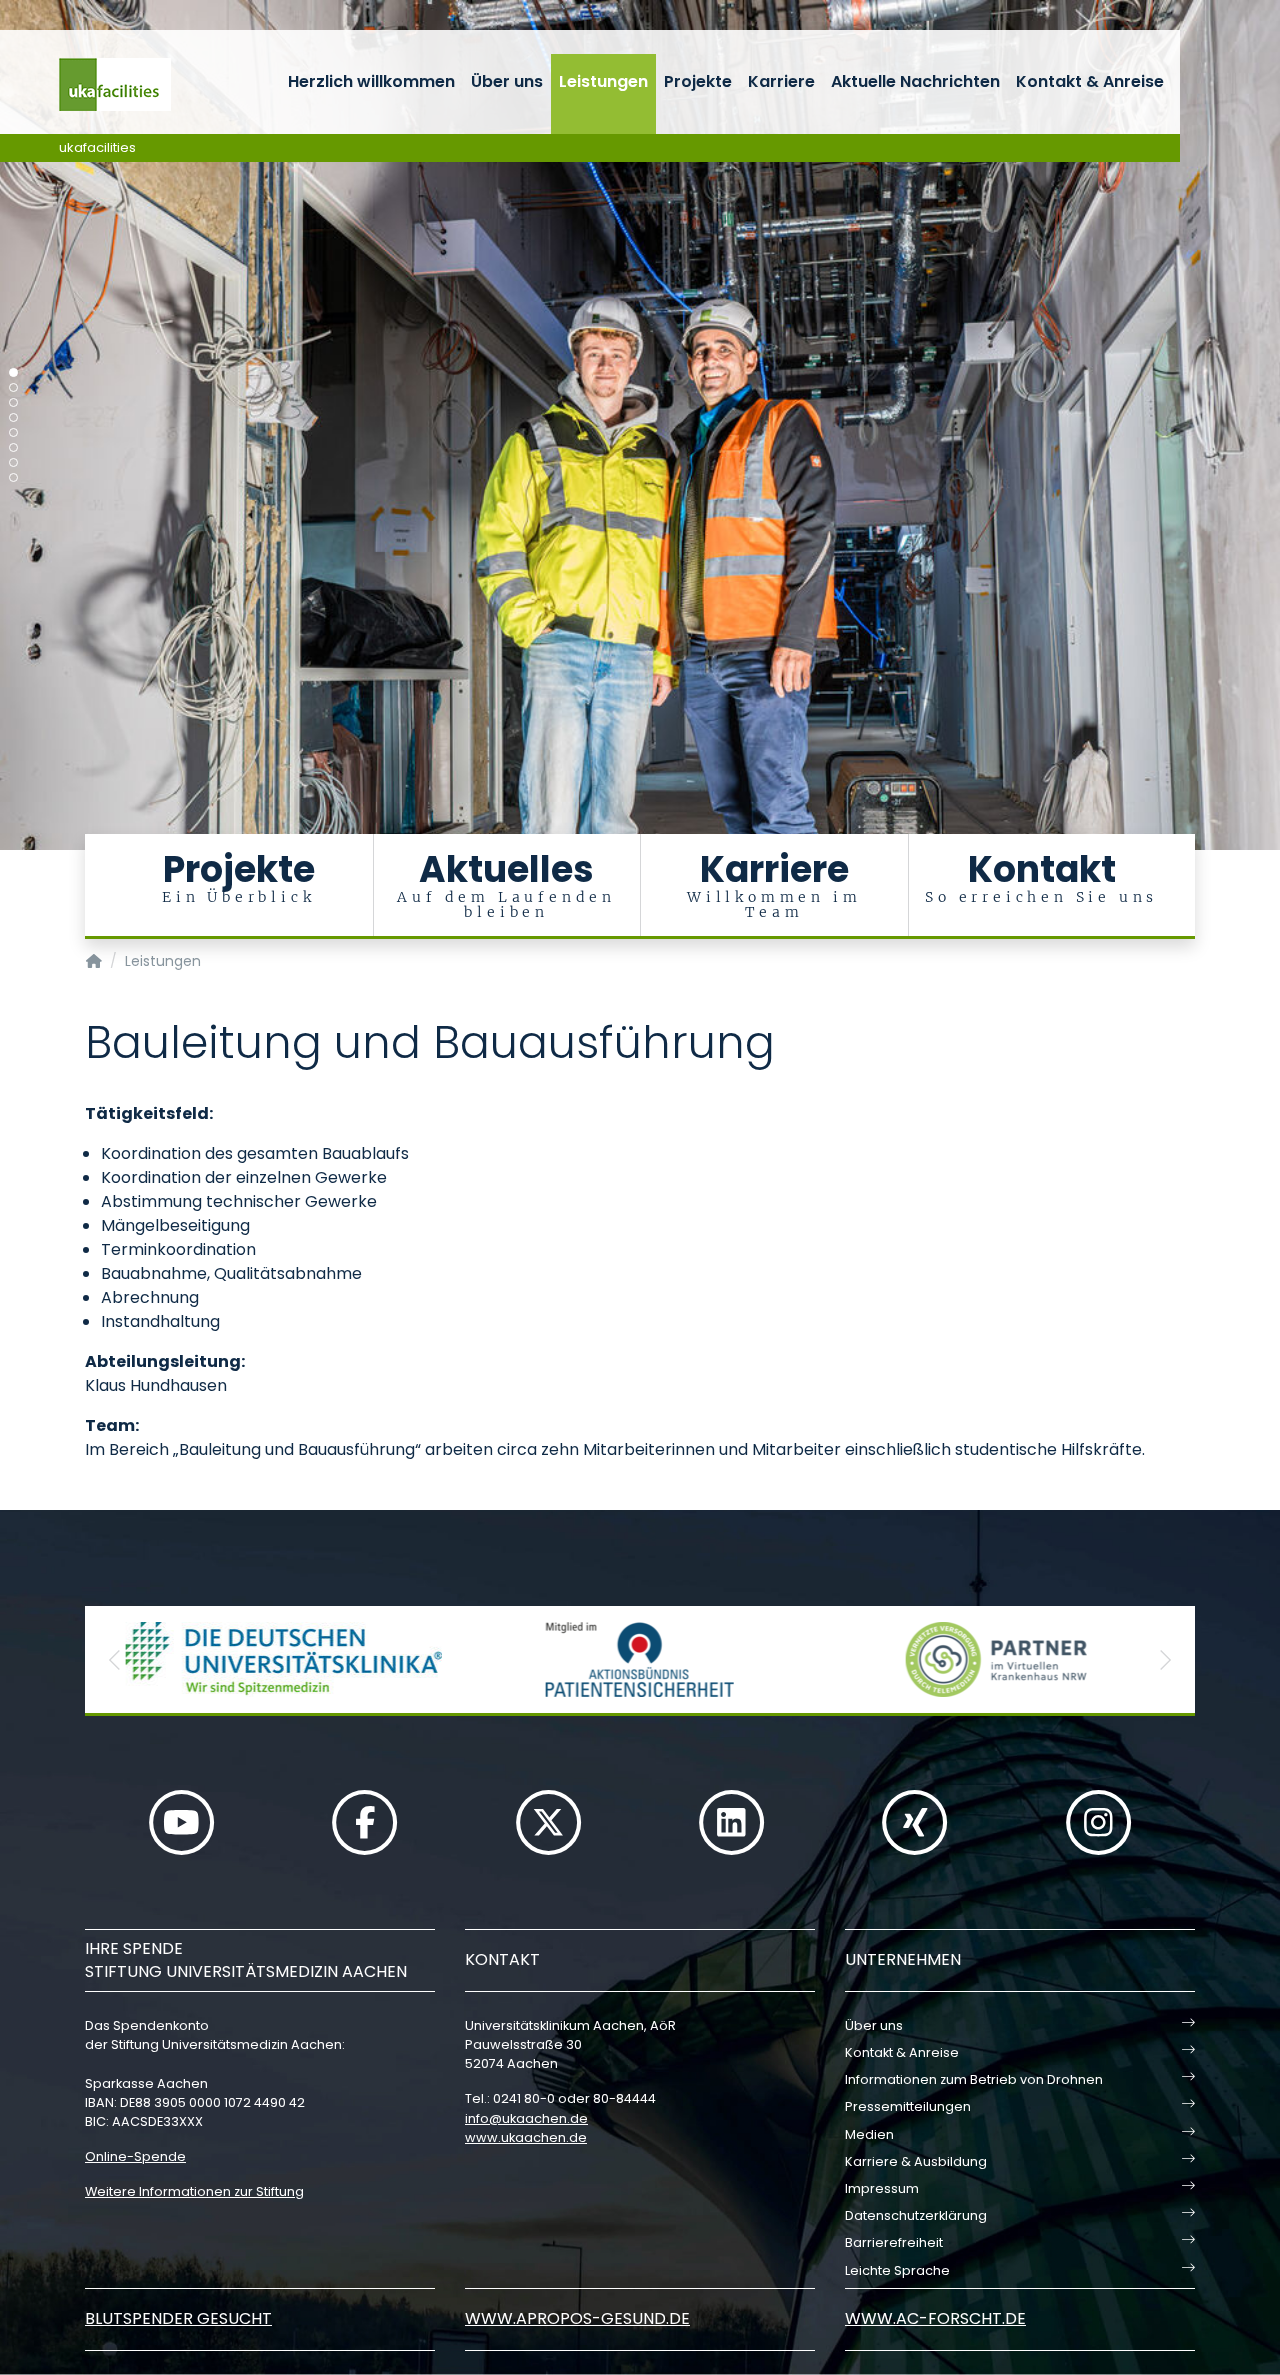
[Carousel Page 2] (13, 387)
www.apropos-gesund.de (577, 2318)
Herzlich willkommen (371, 81)
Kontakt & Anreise (1090, 81)
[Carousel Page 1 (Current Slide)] (13, 372)
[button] (115, 1659)
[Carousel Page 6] (13, 447)
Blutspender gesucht (178, 2318)
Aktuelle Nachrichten (915, 81)
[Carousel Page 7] (13, 462)
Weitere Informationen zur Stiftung (194, 2191)
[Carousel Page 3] (13, 402)
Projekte (698, 81)
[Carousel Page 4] (13, 417)
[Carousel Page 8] (13, 477)
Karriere (781, 81)
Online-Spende (135, 2156)
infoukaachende (526, 2118)
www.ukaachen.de (526, 2137)
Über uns (507, 81)
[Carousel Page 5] (13, 432)
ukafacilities (97, 147)
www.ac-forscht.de (935, 2318)
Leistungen (603, 81)
